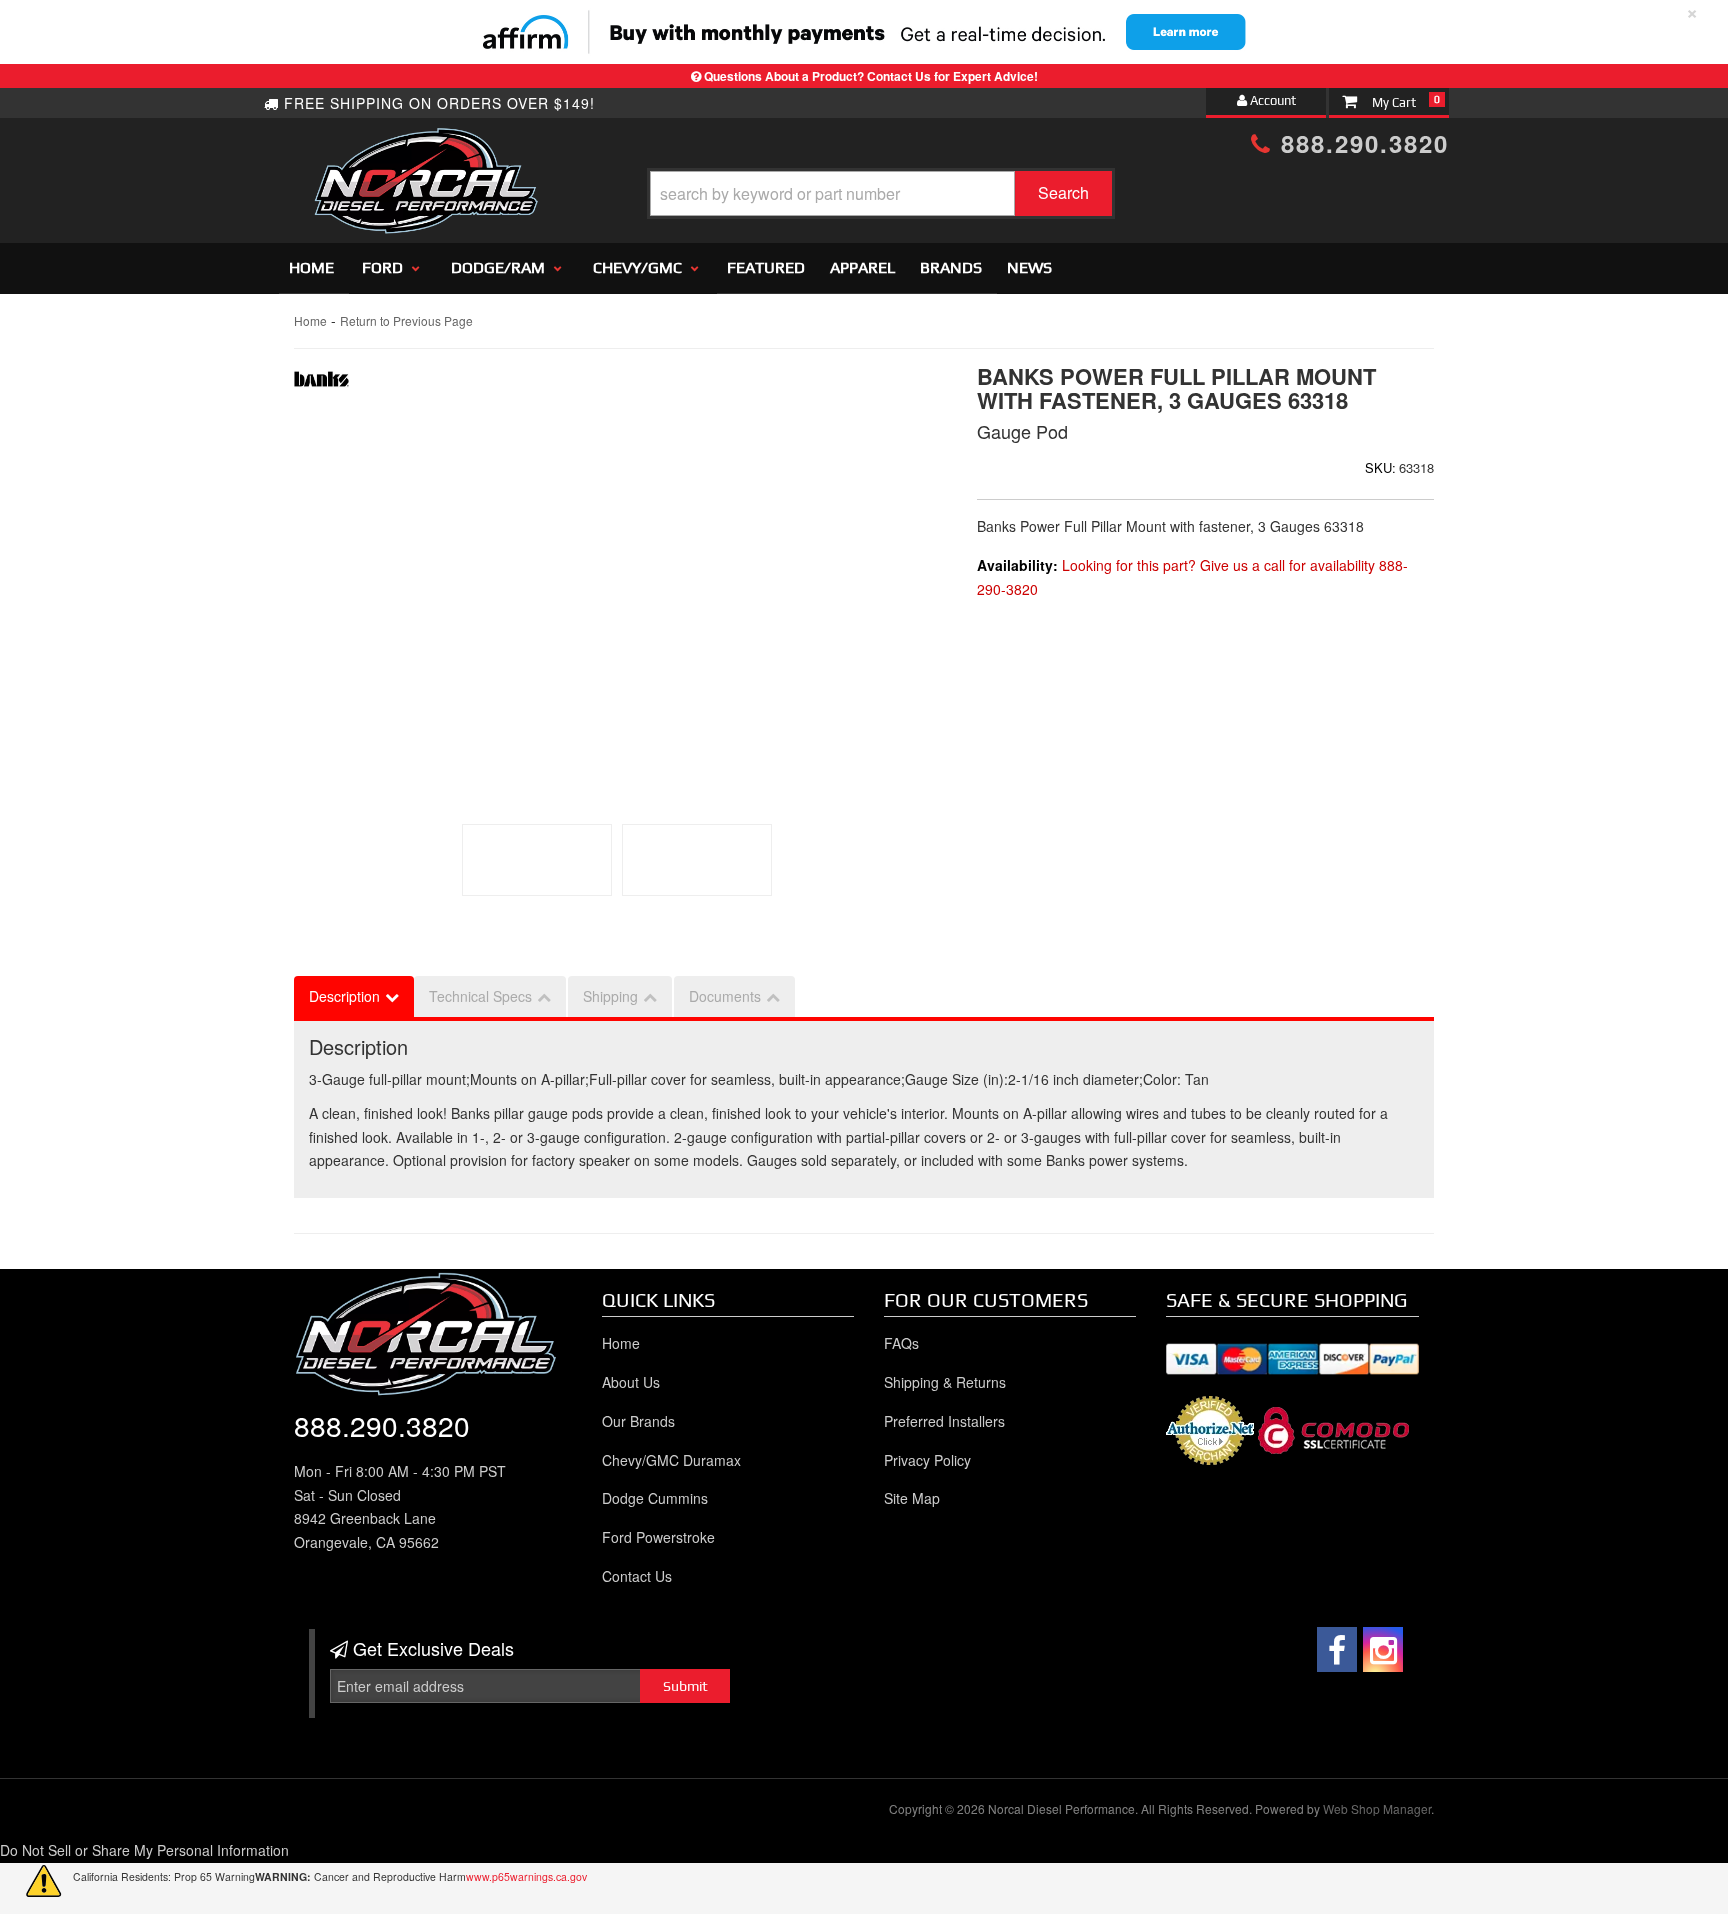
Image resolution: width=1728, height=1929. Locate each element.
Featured (766, 267)
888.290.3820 (1360, 143)
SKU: (1380, 467)
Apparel (862, 267)
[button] (881, 193)
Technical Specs (480, 996)
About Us (631, 1382)
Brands (951, 267)
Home (311, 267)
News (1029, 267)
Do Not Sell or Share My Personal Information (144, 1850)
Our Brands (638, 1421)
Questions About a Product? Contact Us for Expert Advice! (871, 76)
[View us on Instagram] (1383, 1649)
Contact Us (637, 1576)
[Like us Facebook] (1337, 1649)
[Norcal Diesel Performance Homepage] (425, 145)
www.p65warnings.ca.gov (526, 1876)
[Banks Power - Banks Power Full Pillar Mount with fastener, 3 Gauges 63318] (321, 384)
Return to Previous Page (406, 320)
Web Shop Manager (1377, 1808)
